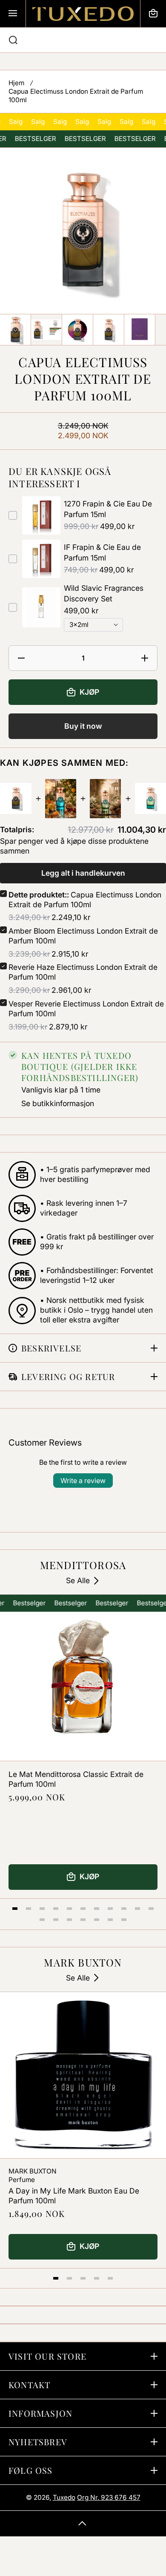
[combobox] (83, 40)
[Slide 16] (97, 1920)
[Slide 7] (97, 1909)
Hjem (16, 83)
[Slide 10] (137, 1909)
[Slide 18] (124, 1920)
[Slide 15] (83, 1920)
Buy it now (83, 726)
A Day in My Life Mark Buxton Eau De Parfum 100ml (74, 2196)
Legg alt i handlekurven (83, 873)
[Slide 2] (29, 1909)
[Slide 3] (42, 1909)
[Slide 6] (83, 1909)
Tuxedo (64, 2497)
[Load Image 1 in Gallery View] (15, 330)
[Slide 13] (56, 1920)
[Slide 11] (151, 1909)
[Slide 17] (110, 1920)
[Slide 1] (15, 1909)
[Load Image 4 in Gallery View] (109, 330)
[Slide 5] (69, 1909)
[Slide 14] (69, 1920)
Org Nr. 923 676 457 (109, 2497)
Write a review (83, 1481)
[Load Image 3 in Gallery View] (77, 330)
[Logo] (83, 14)
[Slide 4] (56, 1909)
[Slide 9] (124, 1909)
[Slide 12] (42, 1920)
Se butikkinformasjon (58, 1103)
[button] (153, 14)
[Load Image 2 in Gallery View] (46, 330)
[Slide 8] (110, 1909)
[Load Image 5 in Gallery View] (140, 330)
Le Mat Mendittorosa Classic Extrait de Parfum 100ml (76, 1779)
